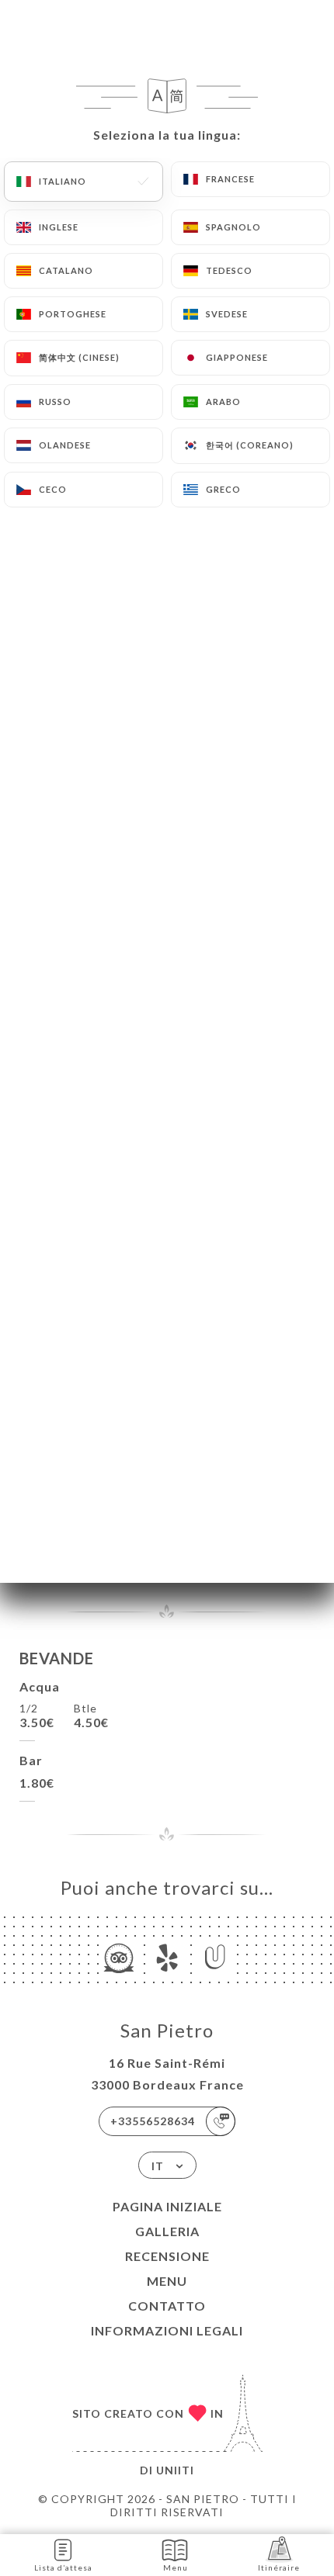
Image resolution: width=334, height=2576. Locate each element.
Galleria (167, 2231)
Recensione (167, 2256)
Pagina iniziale (167, 2206)
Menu (167, 2281)
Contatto (167, 2306)
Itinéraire (279, 2567)
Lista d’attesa (63, 2567)
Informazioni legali (167, 2330)
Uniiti (175, 2470)
